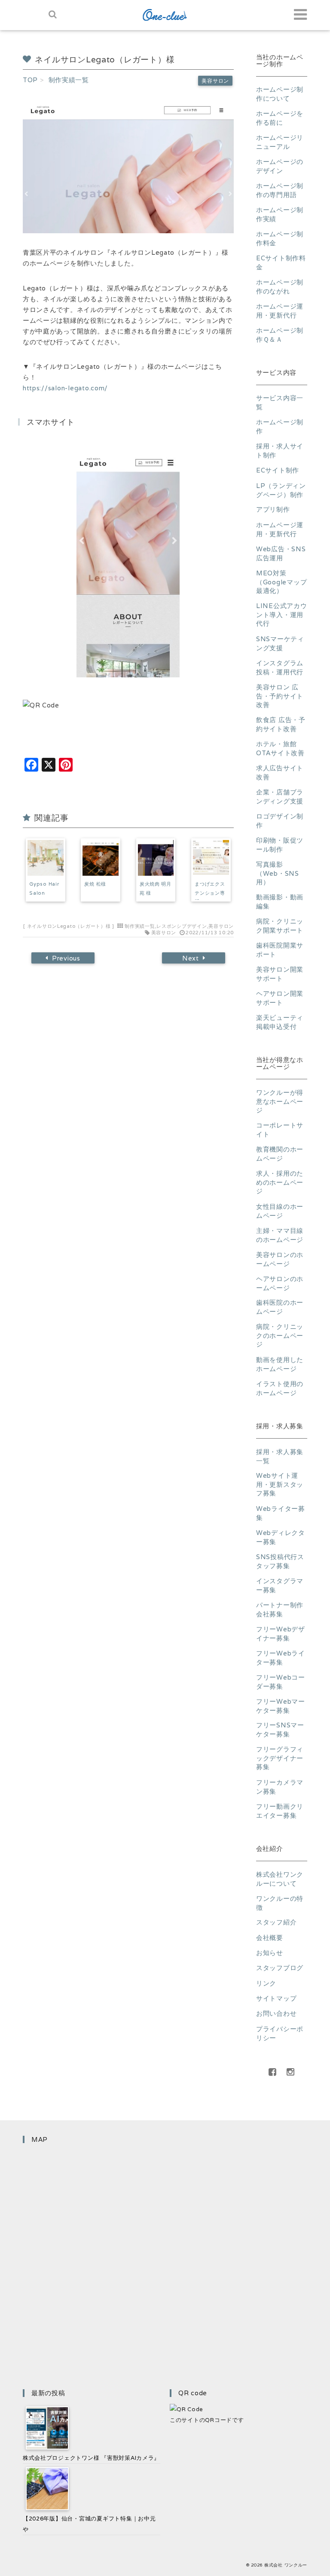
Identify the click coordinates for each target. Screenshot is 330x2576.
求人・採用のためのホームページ (280, 1182)
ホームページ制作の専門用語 (280, 190)
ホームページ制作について (280, 94)
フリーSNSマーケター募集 (280, 1730)
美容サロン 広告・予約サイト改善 (280, 696)
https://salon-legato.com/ (65, 388)
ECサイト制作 (278, 470)
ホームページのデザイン (280, 166)
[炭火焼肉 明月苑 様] (156, 858)
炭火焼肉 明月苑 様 (156, 888)
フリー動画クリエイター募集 (280, 1811)
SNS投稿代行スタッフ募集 (280, 1561)
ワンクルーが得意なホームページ (280, 1101)
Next (191, 958)
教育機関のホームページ (280, 1154)
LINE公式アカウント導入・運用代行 (282, 615)
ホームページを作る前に (280, 118)
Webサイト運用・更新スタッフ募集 (280, 1484)
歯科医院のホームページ (280, 1307)
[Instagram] (290, 2072)
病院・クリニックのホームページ (280, 1335)
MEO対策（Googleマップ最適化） (281, 582)
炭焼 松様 (95, 884)
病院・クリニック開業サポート (280, 926)
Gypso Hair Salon (44, 888)
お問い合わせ (276, 2013)
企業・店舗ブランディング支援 (280, 797)
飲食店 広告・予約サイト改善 (281, 724)
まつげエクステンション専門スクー (210, 893)
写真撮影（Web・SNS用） (278, 873)
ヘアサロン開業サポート (280, 998)
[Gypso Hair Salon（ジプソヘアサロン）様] (46, 858)
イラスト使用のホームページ (280, 1388)
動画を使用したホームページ (280, 1364)
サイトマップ (276, 1998)
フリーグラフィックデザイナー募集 (280, 1758)
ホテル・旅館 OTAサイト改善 (280, 748)
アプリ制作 (273, 509)
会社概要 (270, 1938)
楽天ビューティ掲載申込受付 (280, 1022)
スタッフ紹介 (276, 1922)
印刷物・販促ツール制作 (280, 845)
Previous (66, 958)
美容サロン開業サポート (280, 974)
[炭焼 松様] (101, 858)
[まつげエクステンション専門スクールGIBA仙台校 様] (211, 858)
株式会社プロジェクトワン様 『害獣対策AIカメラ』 (91, 2458)
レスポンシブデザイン (182, 926)
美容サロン (215, 81)
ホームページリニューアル (280, 142)
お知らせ (270, 1953)
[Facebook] (272, 2072)
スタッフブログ (280, 1968)
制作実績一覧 (140, 926)
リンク (266, 1983)
